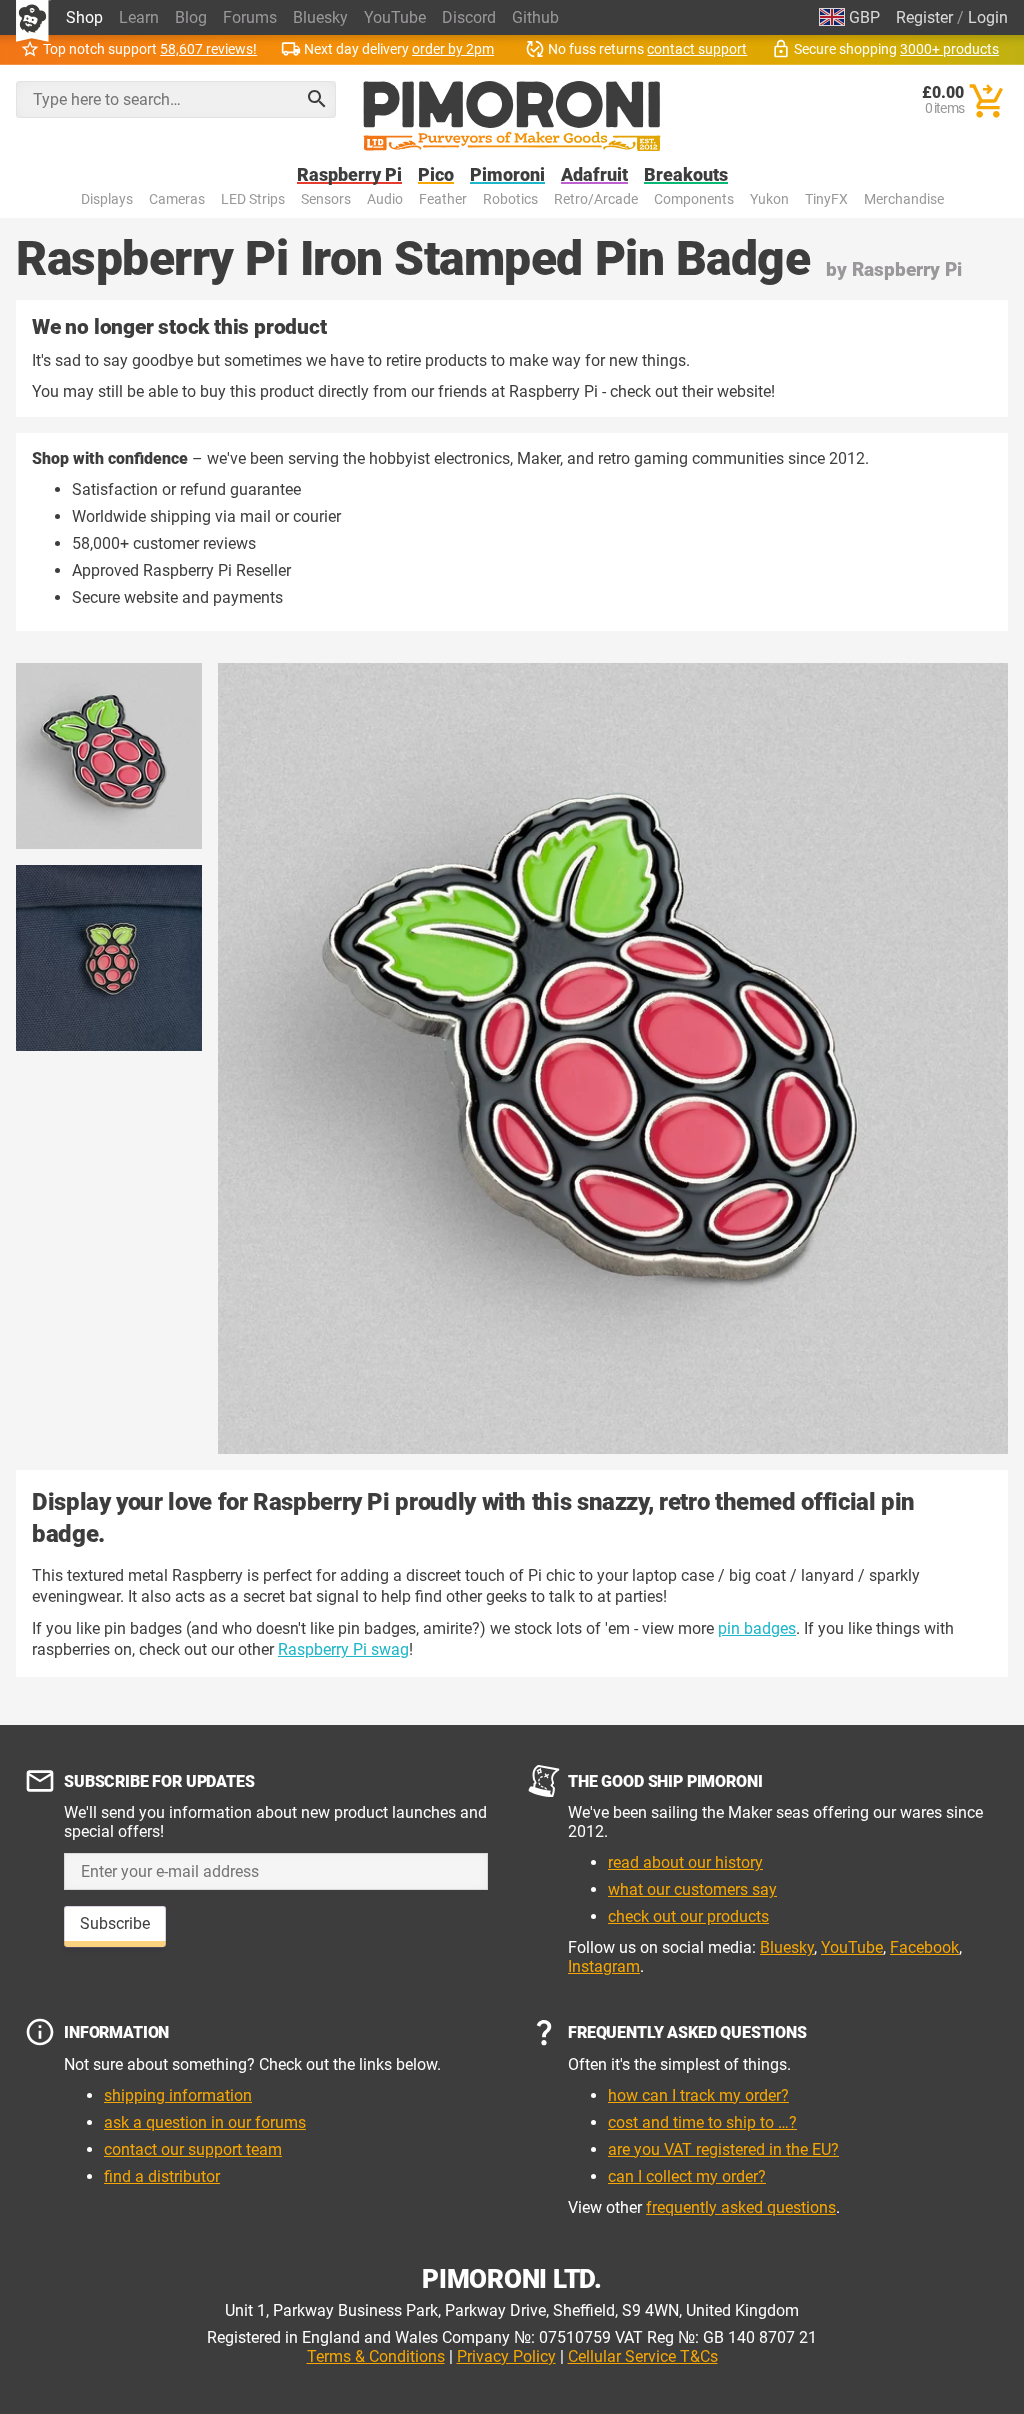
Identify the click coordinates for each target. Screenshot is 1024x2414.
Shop (84, 17)
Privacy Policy (506, 2356)
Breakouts (686, 175)
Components (694, 199)
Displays (107, 199)
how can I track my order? (698, 2095)
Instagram (604, 1966)
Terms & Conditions (376, 2356)
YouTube (395, 17)
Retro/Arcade (596, 199)
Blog (191, 17)
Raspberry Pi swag (343, 1649)
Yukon (769, 199)
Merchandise (904, 199)
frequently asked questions (741, 2207)
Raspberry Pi (349, 175)
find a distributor (162, 2176)
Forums (250, 17)
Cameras (177, 199)
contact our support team (193, 2149)
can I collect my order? (687, 2176)
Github (535, 17)
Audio (385, 199)
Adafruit (594, 175)
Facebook (924, 1947)
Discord (469, 17)
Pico (436, 175)
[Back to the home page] (512, 116)
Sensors (326, 199)
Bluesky (320, 17)
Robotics (510, 199)
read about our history (685, 1862)
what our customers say (692, 1889)
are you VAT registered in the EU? (723, 2149)
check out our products (688, 1916)
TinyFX (826, 199)
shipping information (178, 2095)
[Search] (317, 99)
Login (988, 17)
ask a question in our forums (205, 2122)
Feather (443, 199)
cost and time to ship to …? (702, 2122)
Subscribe (115, 1923)
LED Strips (253, 199)
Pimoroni (507, 175)
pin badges (757, 1628)
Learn (139, 17)
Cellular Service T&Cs (643, 2356)
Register (924, 17)
